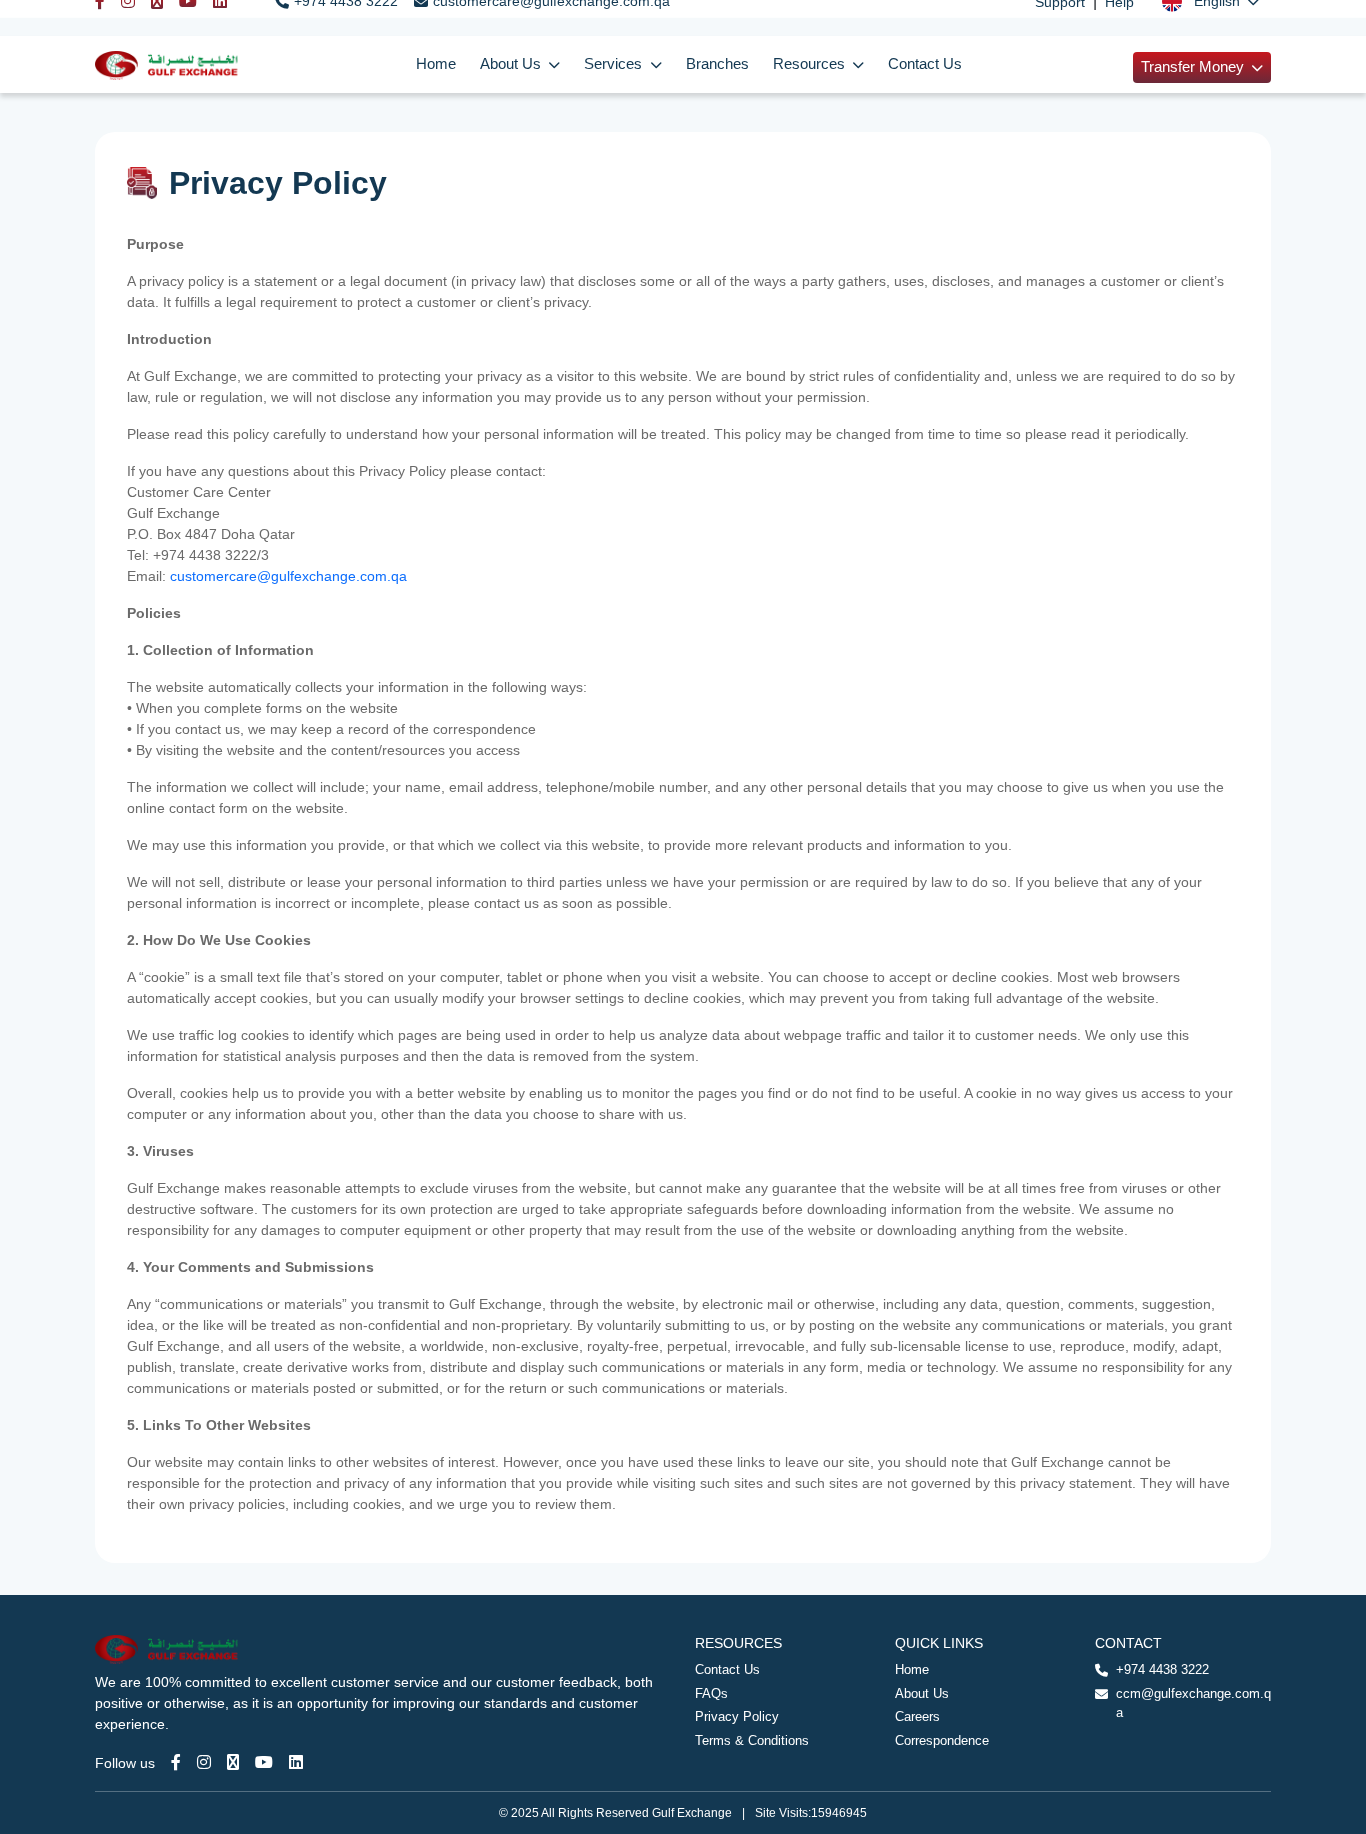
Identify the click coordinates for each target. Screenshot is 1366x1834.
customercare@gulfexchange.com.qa (288, 576)
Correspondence (942, 1740)
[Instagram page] (204, 1762)
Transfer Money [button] (1194, 67)
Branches (717, 64)
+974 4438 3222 (1162, 1669)
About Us (922, 1693)
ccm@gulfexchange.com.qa (1193, 1703)
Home (436, 64)
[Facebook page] (176, 1762)
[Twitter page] (233, 1762)
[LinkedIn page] (296, 1762)
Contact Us (925, 64)
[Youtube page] (264, 1762)
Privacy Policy (737, 1716)
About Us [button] (512, 64)
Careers (917, 1716)
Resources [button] (811, 64)
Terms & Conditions (752, 1740)
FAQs (711, 1693)
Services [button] (615, 64)
